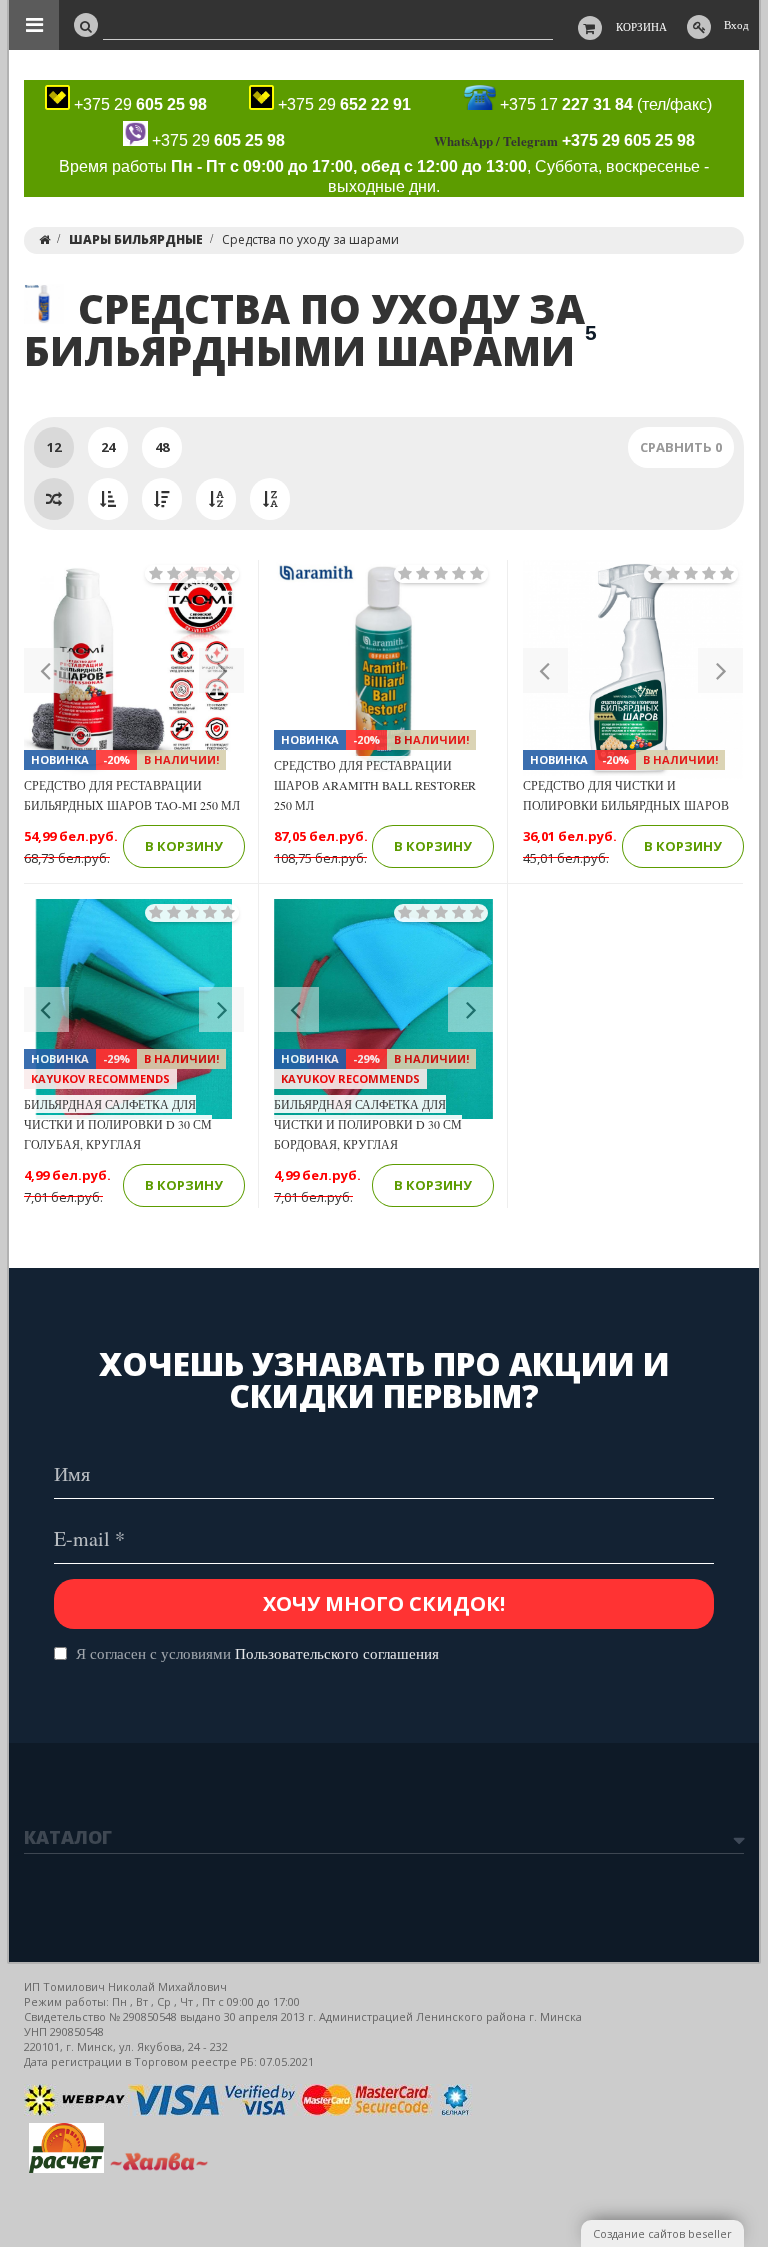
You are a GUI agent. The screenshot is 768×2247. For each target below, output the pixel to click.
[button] (46, 670)
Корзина (641, 26)
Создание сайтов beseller (662, 2233)
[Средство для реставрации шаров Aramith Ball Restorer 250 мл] (384, 670)
